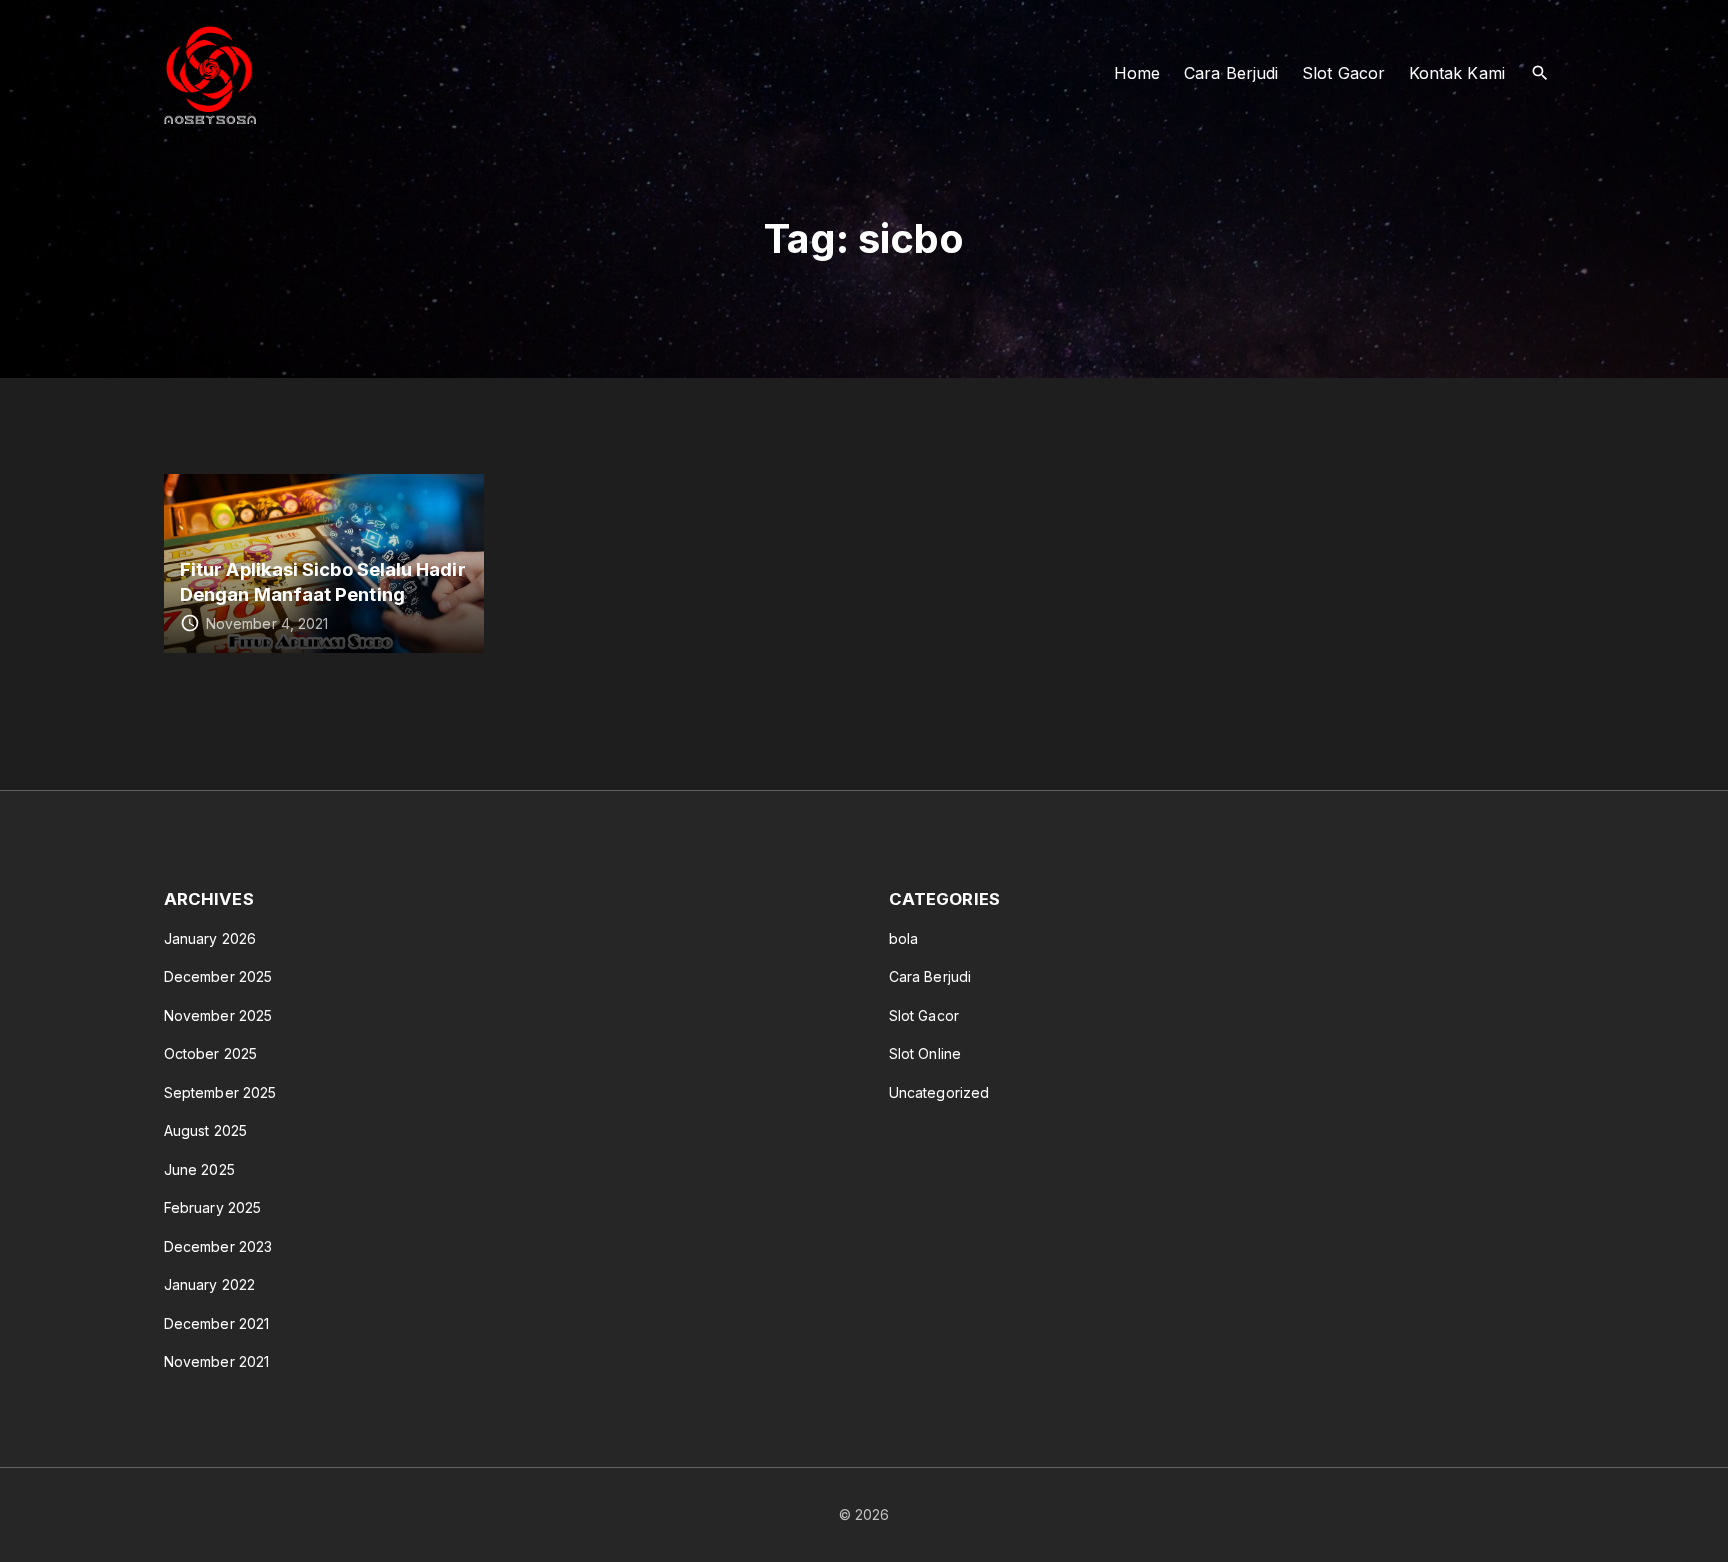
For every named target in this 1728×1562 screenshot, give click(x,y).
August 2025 (205, 1130)
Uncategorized (939, 1092)
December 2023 (218, 1246)
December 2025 (218, 976)
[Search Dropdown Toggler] (1540, 73)
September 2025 (220, 1092)
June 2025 (199, 1169)
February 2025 (212, 1207)
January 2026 (210, 938)
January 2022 (209, 1284)
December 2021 (216, 1323)
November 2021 (216, 1361)
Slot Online (925, 1053)
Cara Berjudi (930, 976)
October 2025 (210, 1053)
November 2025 (218, 1015)
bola (903, 938)
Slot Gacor (924, 1015)
